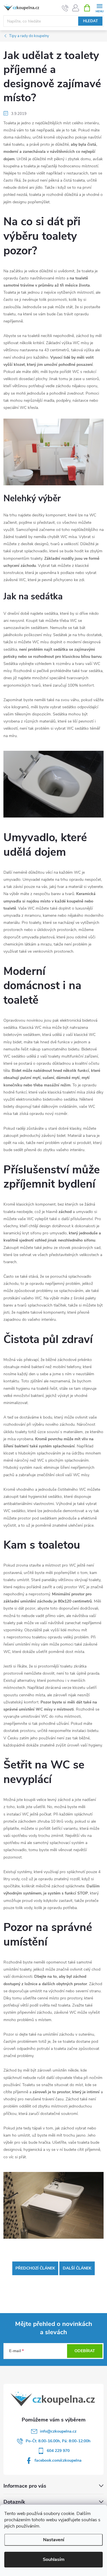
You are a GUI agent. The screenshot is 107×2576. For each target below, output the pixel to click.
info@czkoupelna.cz (58, 2431)
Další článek (77, 2268)
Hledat (90, 21)
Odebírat (85, 2351)
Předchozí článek (35, 2268)
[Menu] (99, 8)
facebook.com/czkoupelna (58, 2460)
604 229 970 (58, 2451)
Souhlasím (54, 2559)
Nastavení (54, 2540)
